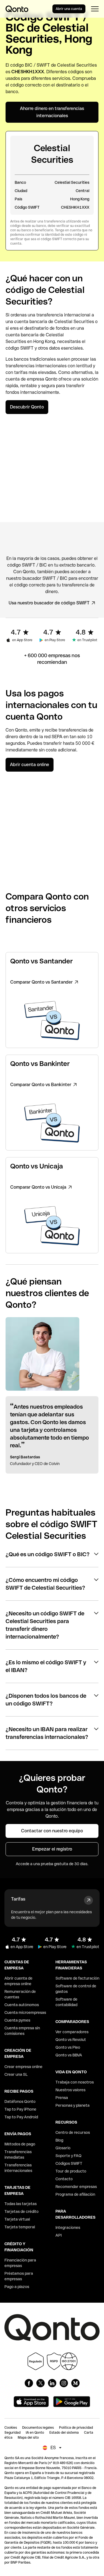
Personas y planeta (73, 2105)
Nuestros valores (70, 2090)
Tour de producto (71, 2171)
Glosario (63, 2148)
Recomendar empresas (76, 2187)
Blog (59, 2140)
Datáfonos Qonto (20, 2101)
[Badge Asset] (29, 2383)
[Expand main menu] (95, 9)
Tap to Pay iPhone (20, 2109)
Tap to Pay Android (21, 2117)
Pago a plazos (17, 2287)
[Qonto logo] (17, 9)
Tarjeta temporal (20, 2227)
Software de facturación (77, 1978)
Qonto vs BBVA (69, 2055)
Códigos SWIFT (69, 2163)
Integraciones (68, 2228)
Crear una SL (16, 2074)
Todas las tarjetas (21, 2204)
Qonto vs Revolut (71, 2040)
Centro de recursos (73, 2132)
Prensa (62, 2098)
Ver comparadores (72, 2032)
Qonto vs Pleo (68, 2047)
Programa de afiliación (75, 2194)
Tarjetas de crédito (21, 2211)
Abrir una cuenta (69, 9)
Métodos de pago (20, 2144)
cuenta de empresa (25, 379)
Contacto (64, 2179)
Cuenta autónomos (22, 2005)
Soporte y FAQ (69, 2156)
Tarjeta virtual (17, 2219)
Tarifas (18, 1899)
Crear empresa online (23, 2067)
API (59, 2235)
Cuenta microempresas (25, 2012)
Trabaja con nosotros (75, 2082)
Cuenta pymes (17, 2020)
